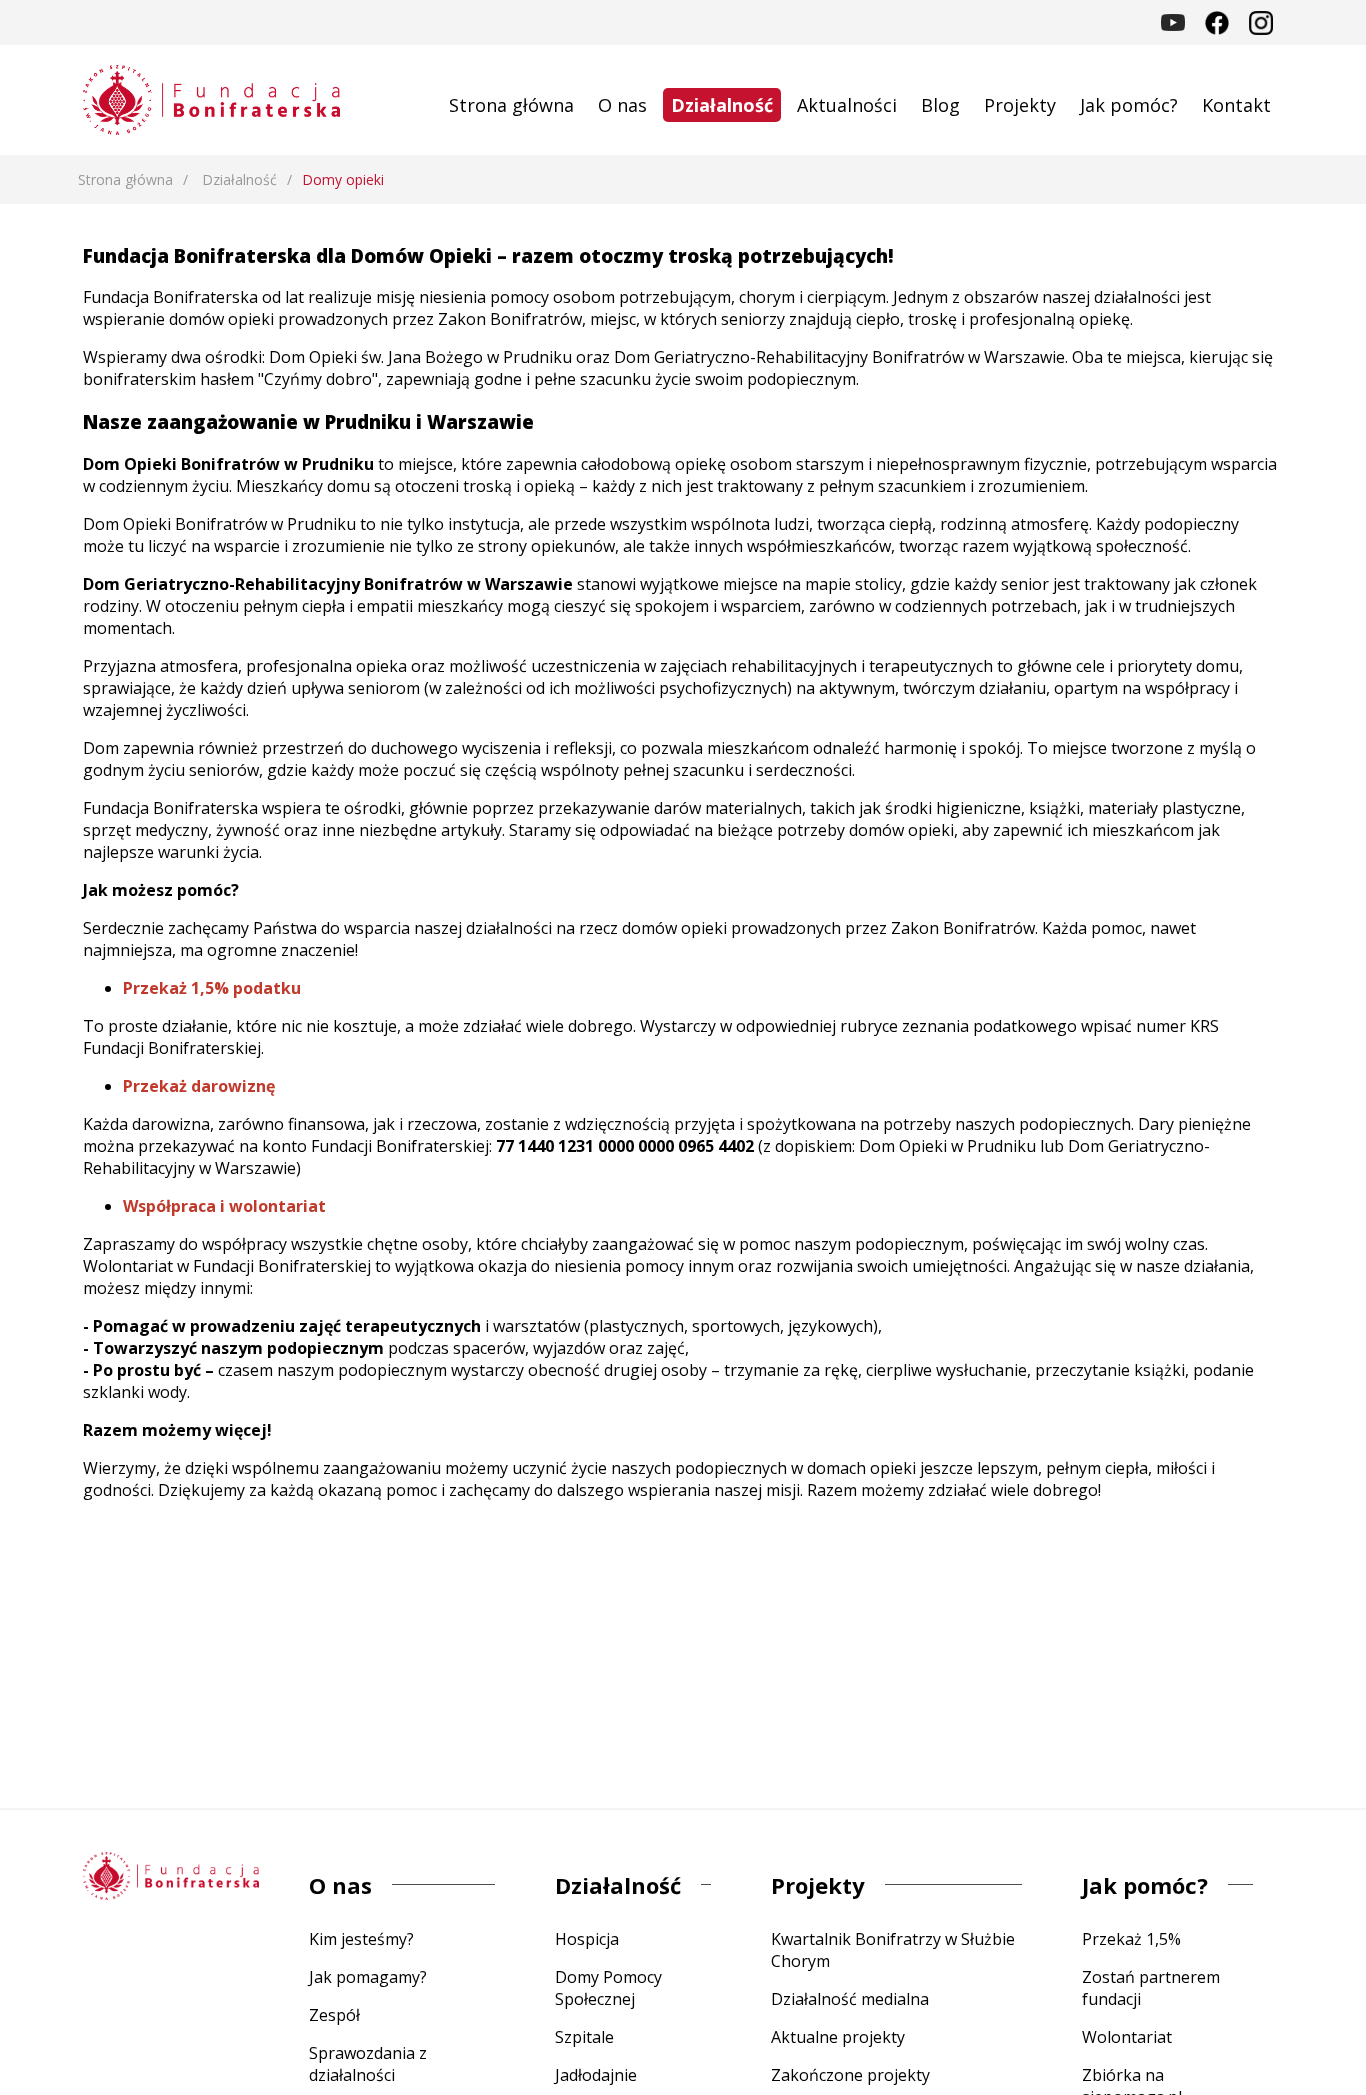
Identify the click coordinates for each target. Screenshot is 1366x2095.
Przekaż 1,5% (1131, 1939)
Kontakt (1236, 105)
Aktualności (847, 105)
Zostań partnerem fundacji (1151, 1988)
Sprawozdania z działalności (368, 2064)
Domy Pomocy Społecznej (608, 1988)
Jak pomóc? (1129, 105)
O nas (622, 105)
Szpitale (584, 2037)
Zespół (334, 2015)
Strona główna (511, 105)
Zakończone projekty (850, 2075)
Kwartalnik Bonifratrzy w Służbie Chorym (893, 1950)
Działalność (722, 105)
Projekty (1020, 105)
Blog (940, 105)
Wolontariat (1127, 2037)
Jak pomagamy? (368, 1977)
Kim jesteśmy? (361, 1939)
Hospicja (587, 1939)
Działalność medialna (850, 1999)
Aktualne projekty (838, 2037)
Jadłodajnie (596, 2075)
